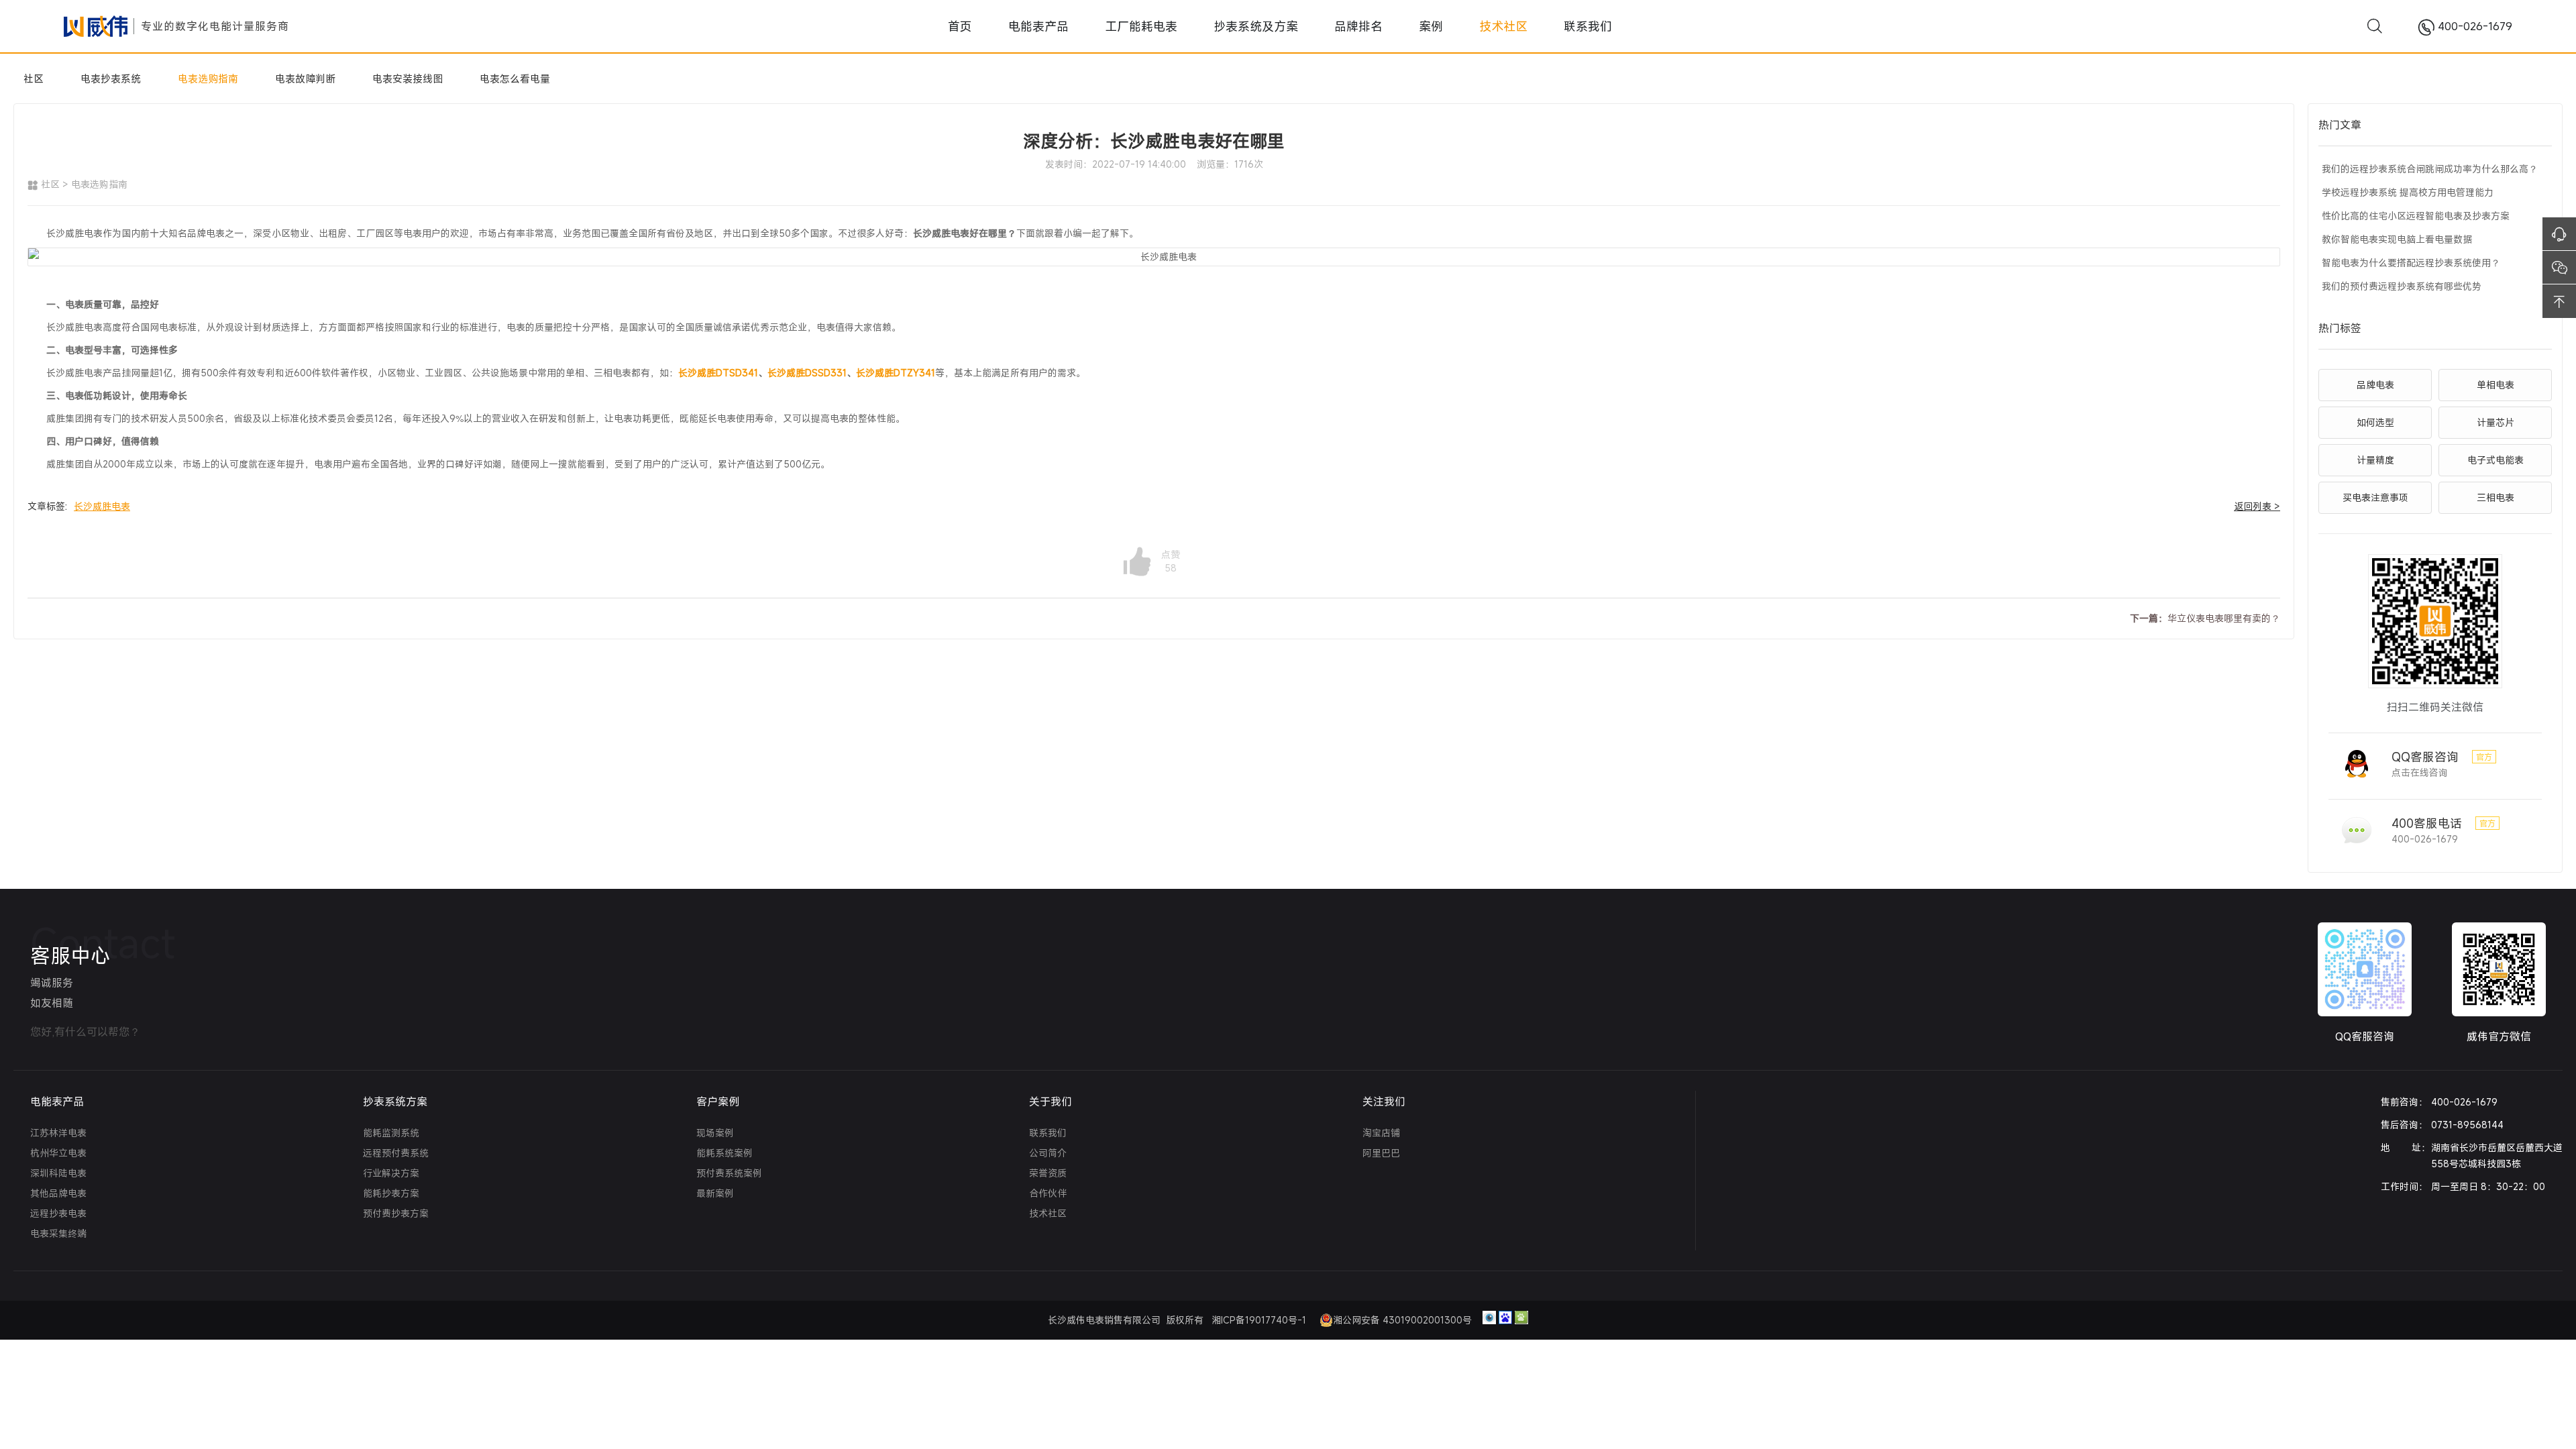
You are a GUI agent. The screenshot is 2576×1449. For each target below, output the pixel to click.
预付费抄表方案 (396, 1213)
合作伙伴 (1048, 1193)
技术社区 (1417, 26)
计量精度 (2375, 460)
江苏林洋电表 (58, 1133)
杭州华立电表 (58, 1153)
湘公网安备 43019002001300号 (1402, 1320)
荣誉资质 (1048, 1173)
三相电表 (2495, 497)
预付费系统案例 (729, 1173)
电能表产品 (1129, 26)
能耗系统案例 (724, 1153)
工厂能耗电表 (1194, 26)
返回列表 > (2257, 506)
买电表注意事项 (2375, 497)
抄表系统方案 (395, 1102)
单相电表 (2495, 385)
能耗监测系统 (391, 1133)
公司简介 (1048, 1153)
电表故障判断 (305, 78)
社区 (34, 78)
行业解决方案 (391, 1173)
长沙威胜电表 (102, 506)
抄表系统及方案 (1269, 26)
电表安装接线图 (408, 78)
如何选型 (2375, 422)
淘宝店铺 (1381, 1133)
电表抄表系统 (111, 78)
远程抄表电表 (58, 1213)
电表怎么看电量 (515, 78)
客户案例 (718, 1102)
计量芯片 (2495, 422)
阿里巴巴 (1381, 1153)
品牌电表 (2375, 385)
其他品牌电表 (58, 1193)
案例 (1375, 26)
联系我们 (1468, 26)
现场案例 (715, 1133)
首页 (1083, 26)
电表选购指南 (208, 78)
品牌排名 (1334, 26)
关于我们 (1051, 1102)
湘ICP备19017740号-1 (1260, 1320)
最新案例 (715, 1193)
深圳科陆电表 (58, 1173)
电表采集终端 (58, 1233)
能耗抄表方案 (391, 1193)
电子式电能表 (2495, 460)
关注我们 (1384, 1102)
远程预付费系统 (396, 1153)
